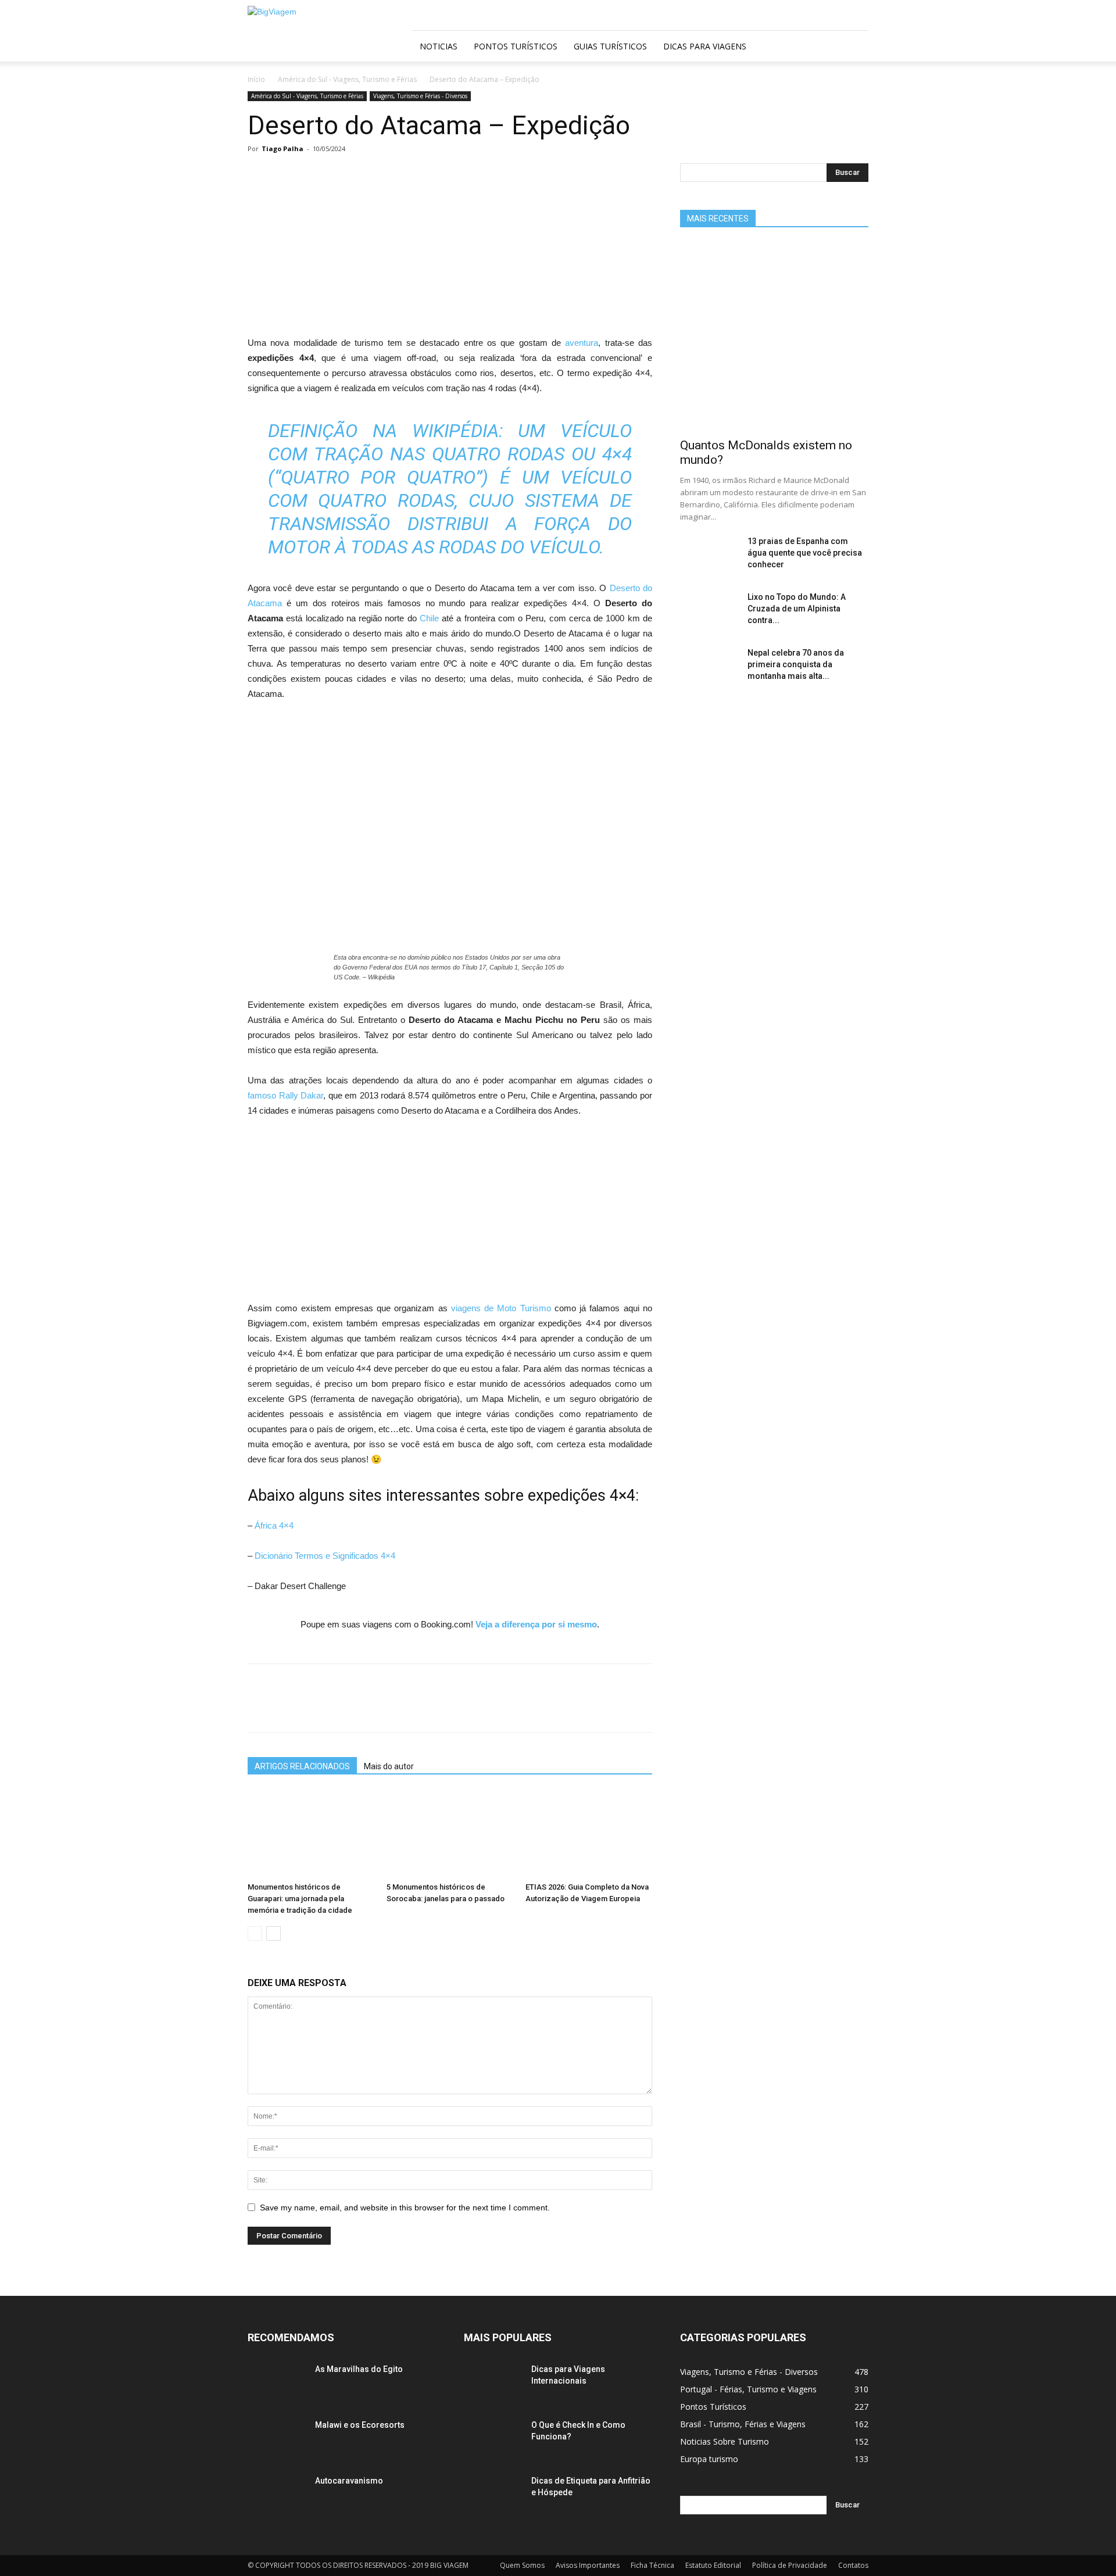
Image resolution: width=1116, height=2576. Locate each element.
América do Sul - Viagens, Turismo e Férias (347, 79)
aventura (582, 343)
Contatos (853, 2565)
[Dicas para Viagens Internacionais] (493, 2392)
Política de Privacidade (790, 2565)
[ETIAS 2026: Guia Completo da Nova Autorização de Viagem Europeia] (589, 1834)
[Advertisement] (450, 249)
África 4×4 (274, 1525)
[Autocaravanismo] (277, 2504)
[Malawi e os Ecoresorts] (277, 2448)
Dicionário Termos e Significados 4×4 (325, 1556)
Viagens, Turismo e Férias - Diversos (420, 96)
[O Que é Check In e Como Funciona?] (493, 2448)
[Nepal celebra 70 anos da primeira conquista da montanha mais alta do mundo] (709, 676)
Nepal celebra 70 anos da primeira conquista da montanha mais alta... (796, 664)
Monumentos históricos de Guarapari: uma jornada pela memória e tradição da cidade (300, 1899)
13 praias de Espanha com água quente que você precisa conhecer (805, 553)
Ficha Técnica (652, 2565)
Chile (429, 618)
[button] (854, 47)
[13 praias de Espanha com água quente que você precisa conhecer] (709, 564)
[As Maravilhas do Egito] (277, 2392)
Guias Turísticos (610, 46)
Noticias (439, 46)
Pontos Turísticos (516, 46)
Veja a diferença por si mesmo (536, 1624)
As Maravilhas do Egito (359, 2369)
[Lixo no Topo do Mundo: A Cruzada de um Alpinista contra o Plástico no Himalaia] (709, 620)
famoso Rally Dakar (285, 1095)
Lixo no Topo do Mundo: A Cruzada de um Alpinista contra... (797, 609)
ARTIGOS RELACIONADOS (302, 1766)
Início (256, 79)
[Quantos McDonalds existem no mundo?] (774, 337)
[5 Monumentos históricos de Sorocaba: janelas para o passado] (450, 1834)
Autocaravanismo (349, 2481)
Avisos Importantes (588, 2565)
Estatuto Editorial (713, 2565)
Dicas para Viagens (705, 46)
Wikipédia (455, 431)
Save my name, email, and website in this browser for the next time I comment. (405, 2208)
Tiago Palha (282, 149)
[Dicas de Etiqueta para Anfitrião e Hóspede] (493, 2504)
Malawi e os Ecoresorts (360, 2425)
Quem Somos (522, 2565)
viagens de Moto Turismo (503, 1308)
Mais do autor (389, 1766)
